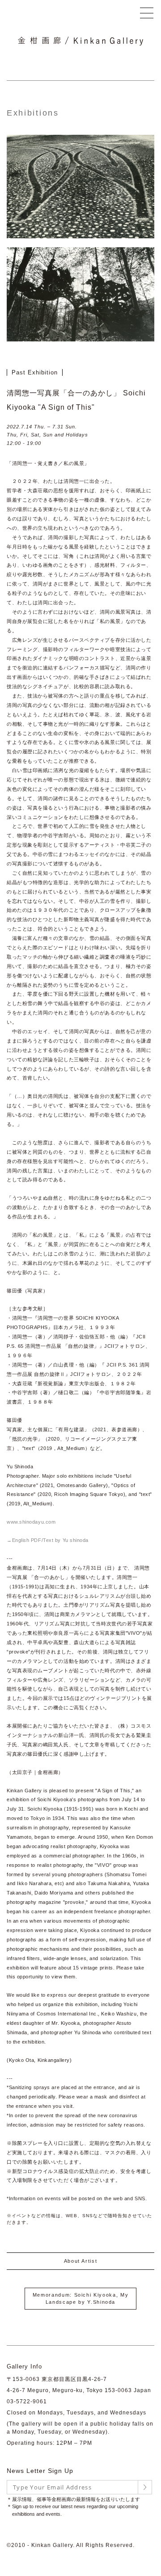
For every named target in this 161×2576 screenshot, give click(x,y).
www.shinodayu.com (31, 1522)
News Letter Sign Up (40, 2471)
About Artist (81, 2261)
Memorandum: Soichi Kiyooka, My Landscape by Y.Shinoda (81, 2299)
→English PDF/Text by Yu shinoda (48, 1540)
